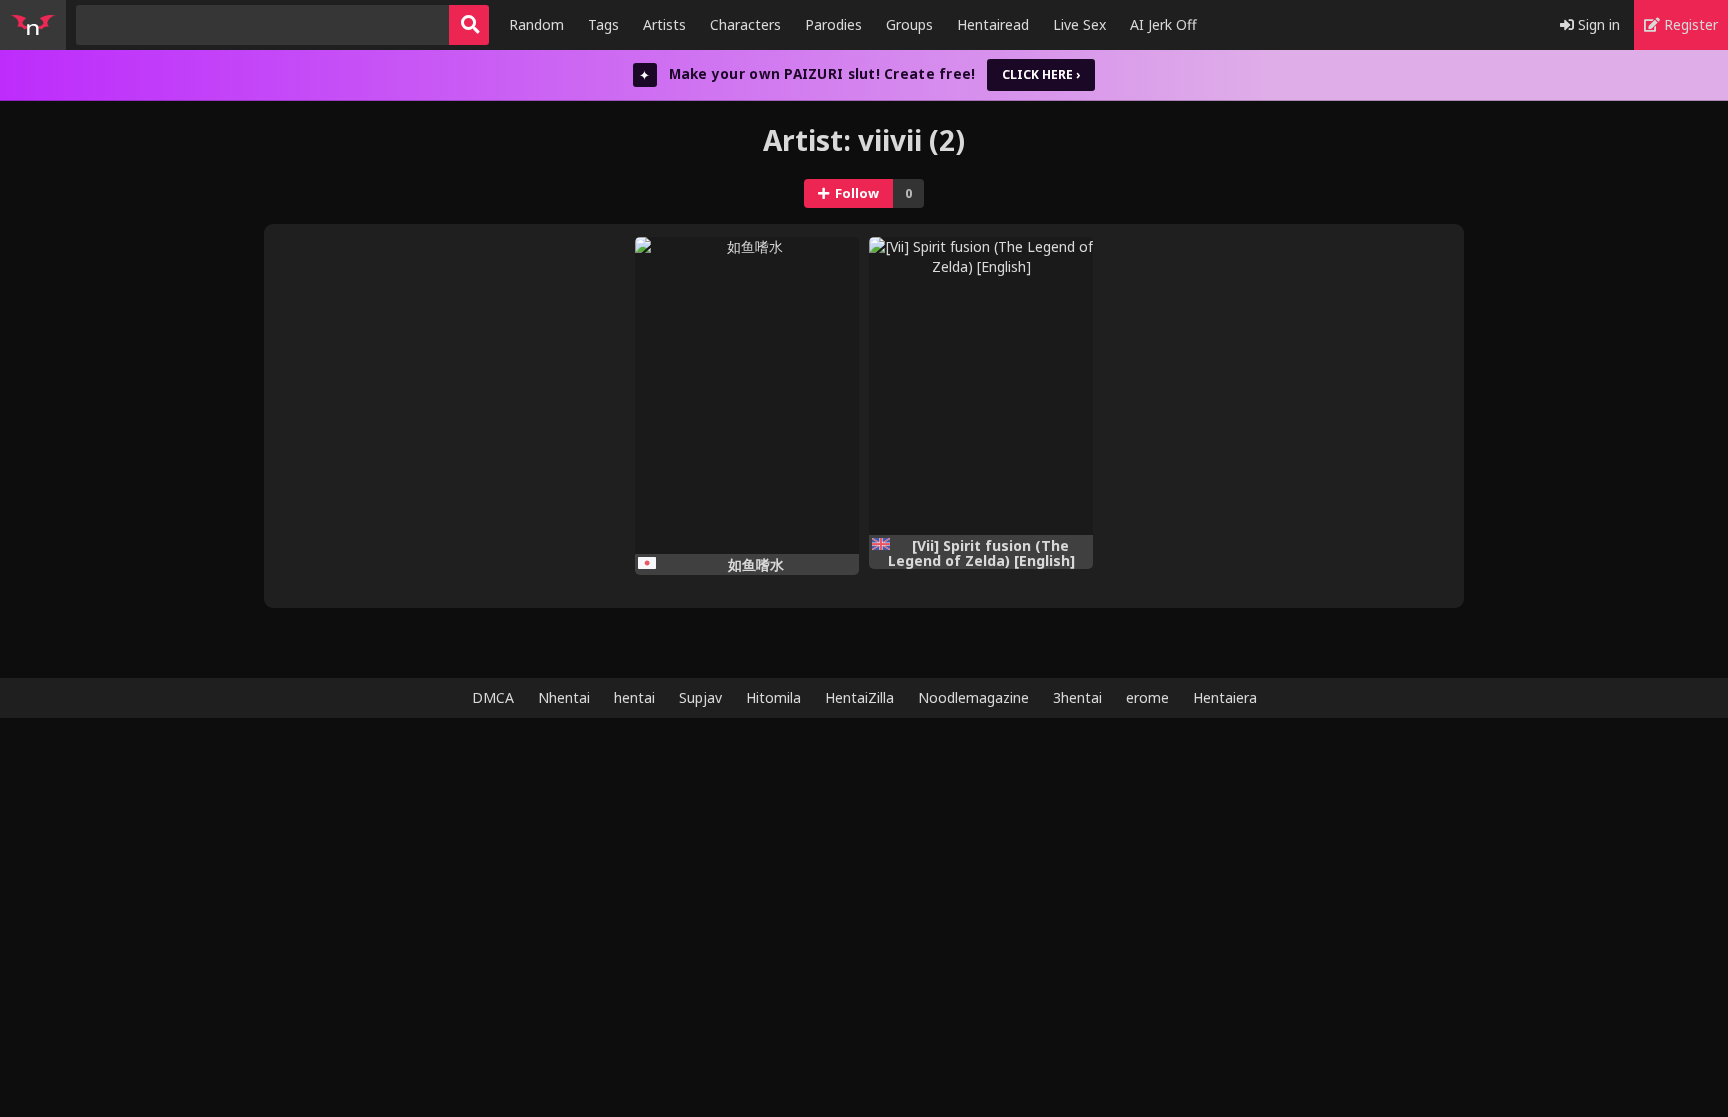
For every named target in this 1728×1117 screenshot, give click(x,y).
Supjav (700, 697)
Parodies (833, 24)
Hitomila (773, 697)
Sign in (1597, 24)
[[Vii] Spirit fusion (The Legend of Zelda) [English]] (981, 386)
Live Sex (1079, 24)
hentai (634, 697)
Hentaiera (1225, 697)
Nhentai (564, 697)
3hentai (1077, 697)
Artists (664, 24)
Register (1689, 24)
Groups (909, 24)
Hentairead (993, 24)
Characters (745, 24)
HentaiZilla (859, 697)
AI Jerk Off (1163, 24)
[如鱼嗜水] (747, 395)
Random (536, 24)
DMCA (493, 697)
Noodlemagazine (973, 697)
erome (1147, 697)
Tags (603, 24)
